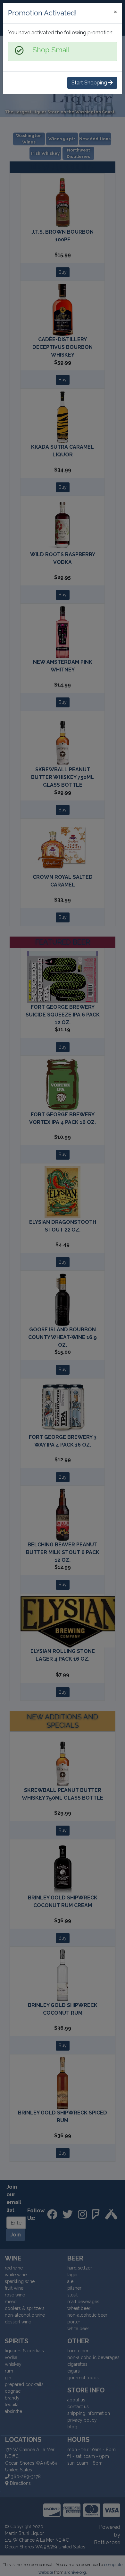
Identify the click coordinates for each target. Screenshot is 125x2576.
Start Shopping (90, 83)
